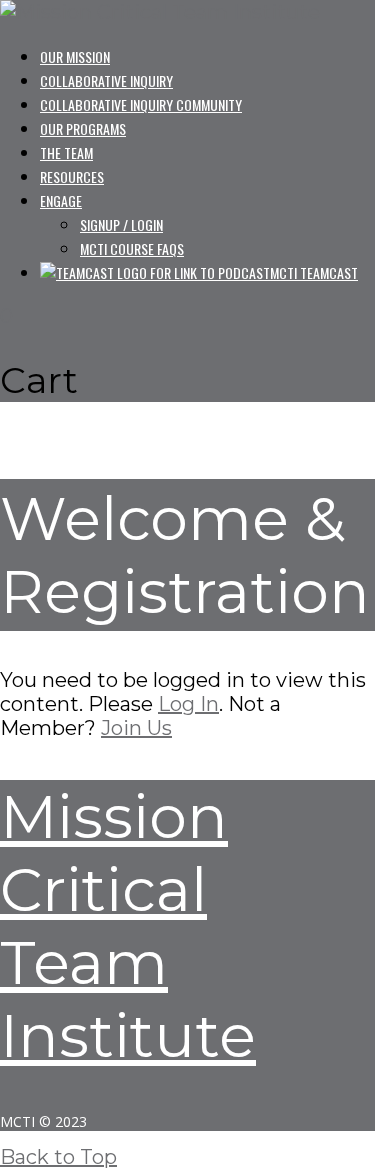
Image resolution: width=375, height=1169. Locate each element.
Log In (188, 704)
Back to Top (58, 1157)
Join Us (136, 728)
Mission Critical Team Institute (128, 926)
